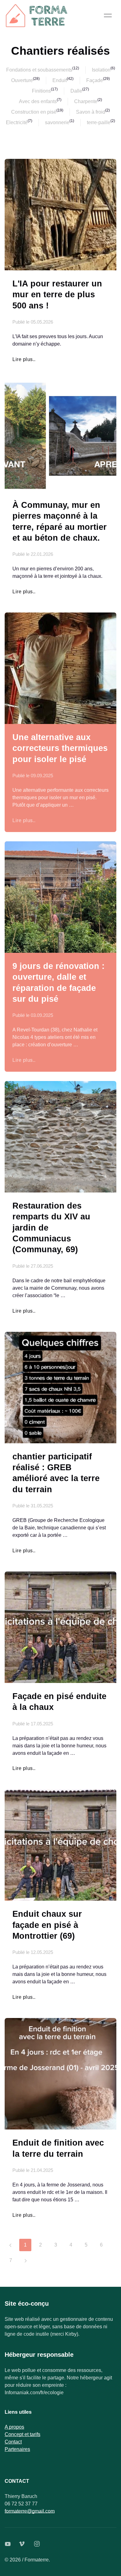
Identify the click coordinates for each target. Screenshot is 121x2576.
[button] (108, 15)
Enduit (60, 80)
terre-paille (99, 122)
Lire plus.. (24, 359)
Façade (95, 80)
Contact (13, 2442)
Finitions (41, 91)
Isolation (101, 70)
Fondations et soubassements (39, 70)
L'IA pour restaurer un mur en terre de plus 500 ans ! (57, 294)
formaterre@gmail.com (30, 2511)
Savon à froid (91, 112)
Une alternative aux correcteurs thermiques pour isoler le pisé (60, 748)
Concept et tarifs (22, 2434)
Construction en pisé (34, 112)
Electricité (17, 122)
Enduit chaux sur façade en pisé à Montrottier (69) (47, 1925)
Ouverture (22, 80)
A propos (14, 2427)
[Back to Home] (37, 15)
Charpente (86, 101)
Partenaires (17, 2449)
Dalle (76, 91)
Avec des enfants (38, 101)
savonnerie (57, 122)
